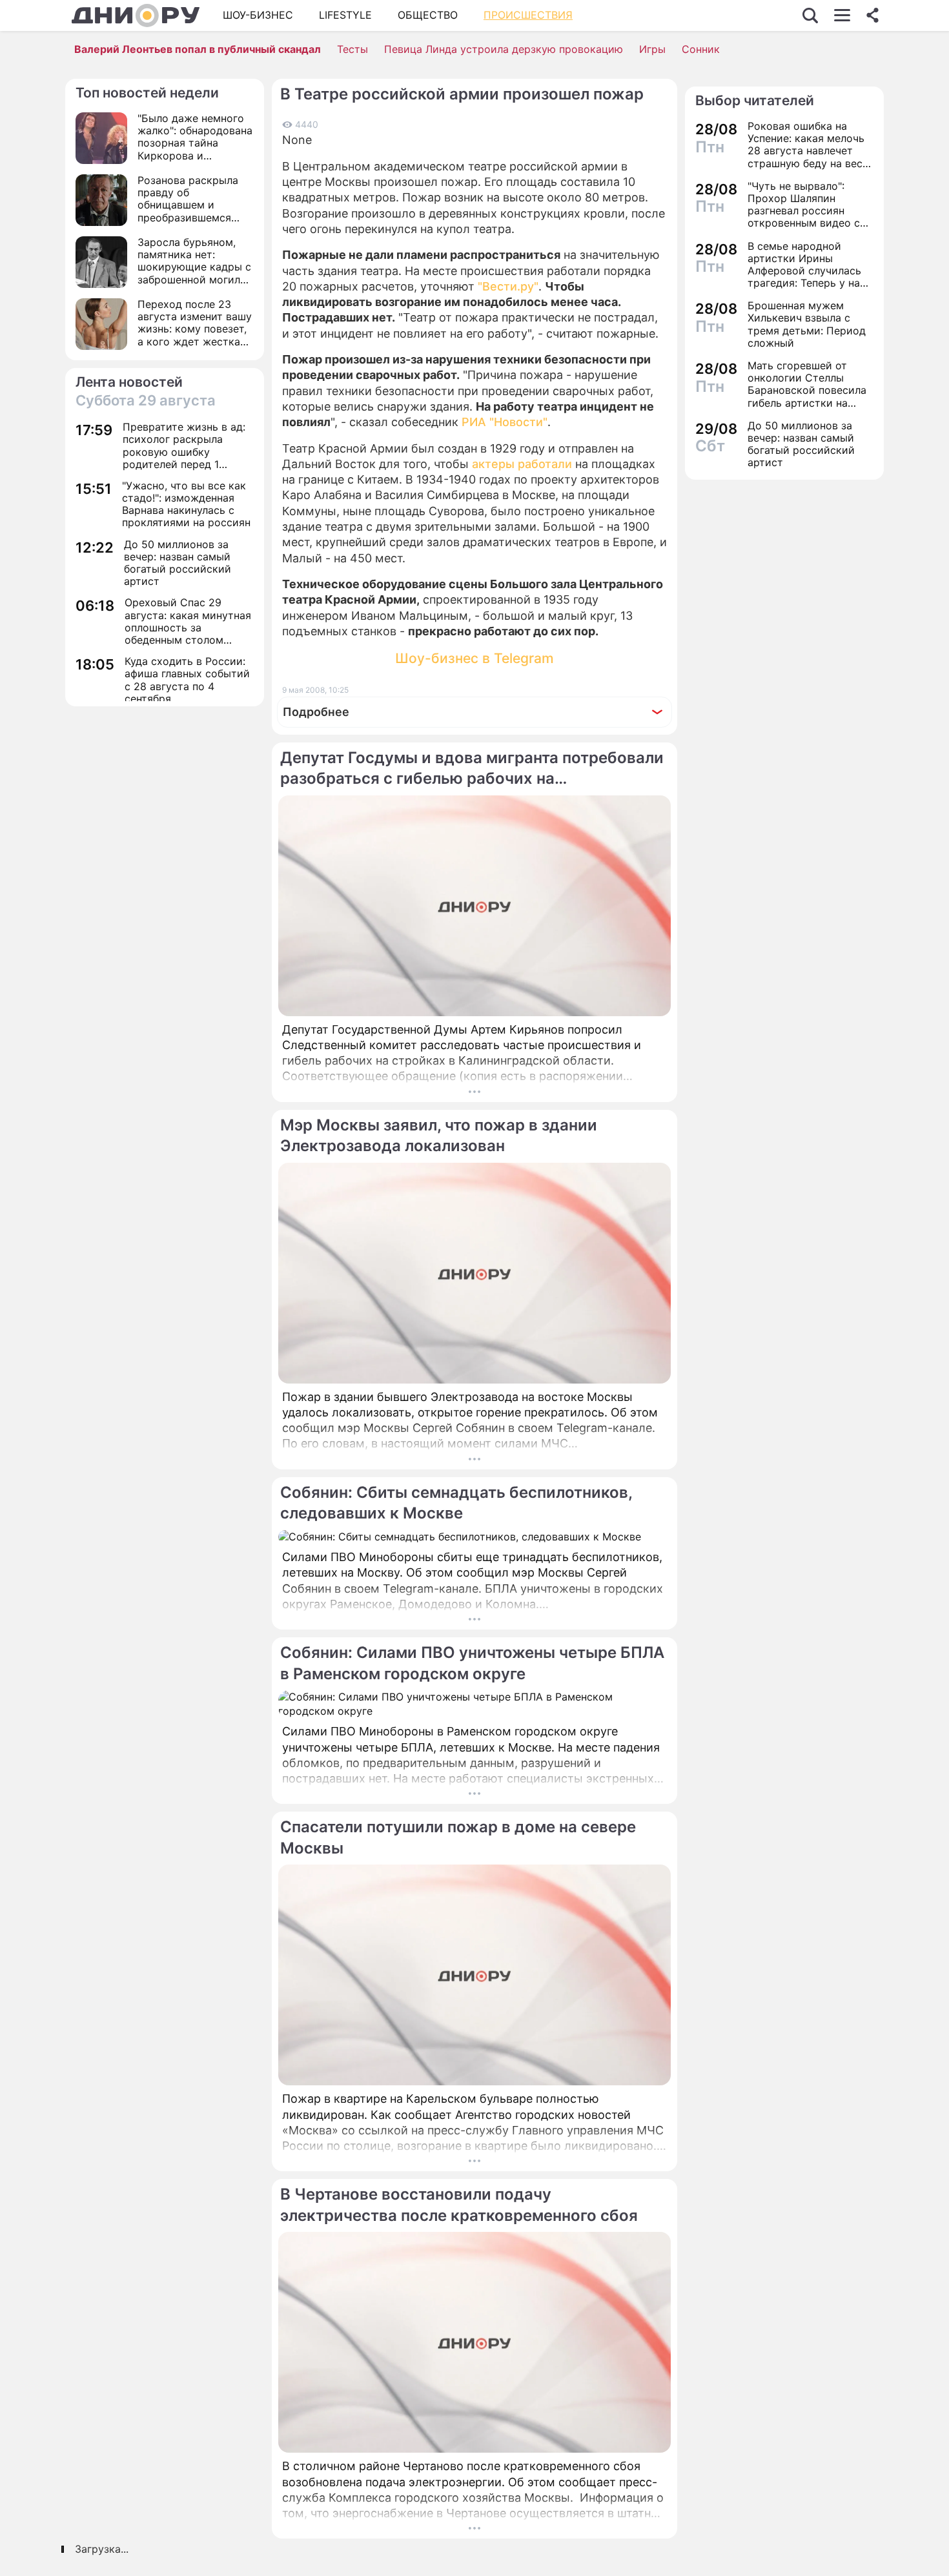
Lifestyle (345, 15)
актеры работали (522, 464)
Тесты (352, 49)
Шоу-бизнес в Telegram (474, 658)
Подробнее (316, 712)
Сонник (701, 49)
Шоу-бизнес (258, 15)
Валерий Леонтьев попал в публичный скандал (198, 49)
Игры (652, 49)
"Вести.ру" (508, 286)
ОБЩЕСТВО (428, 15)
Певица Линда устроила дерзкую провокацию (504, 49)
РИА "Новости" (505, 422)
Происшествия (528, 15)
